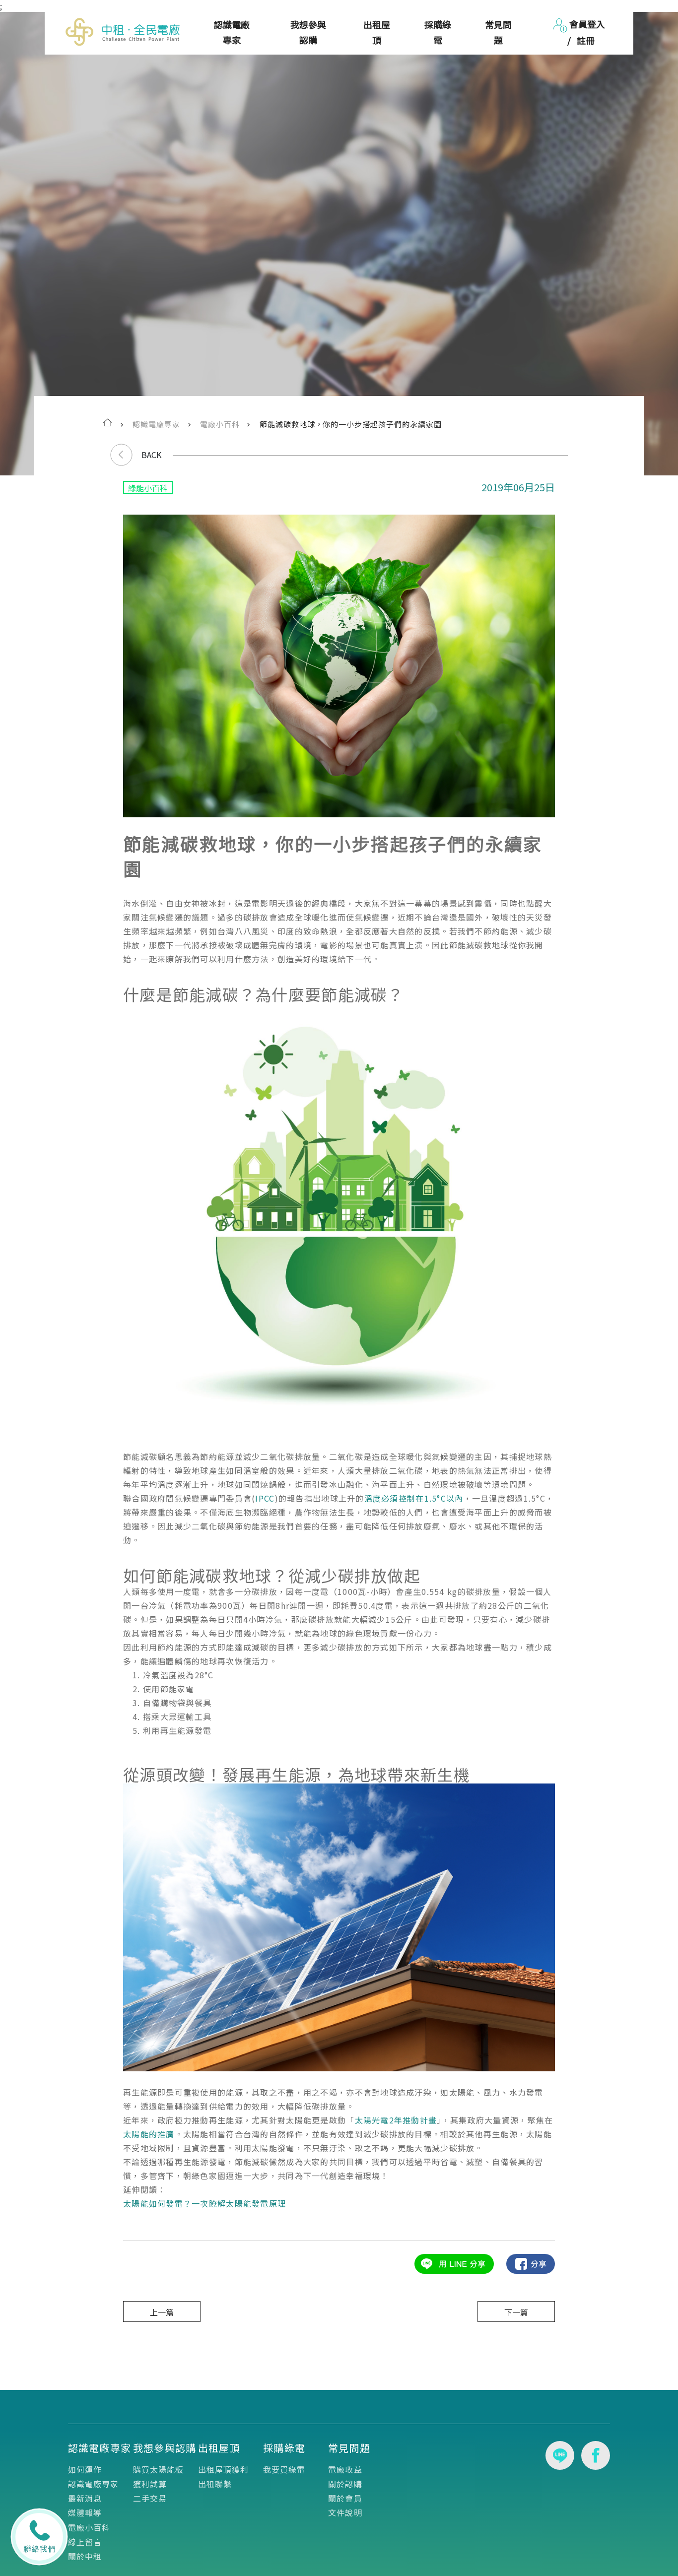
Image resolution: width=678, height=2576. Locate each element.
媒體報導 (85, 2512)
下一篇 (516, 2312)
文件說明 (345, 2512)
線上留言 (85, 2542)
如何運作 (85, 2469)
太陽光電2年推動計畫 (396, 2120)
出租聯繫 (215, 2484)
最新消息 (85, 2498)
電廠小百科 (89, 2527)
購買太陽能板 (159, 2469)
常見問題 (498, 32)
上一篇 (162, 2312)
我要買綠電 (284, 2469)
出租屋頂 (377, 32)
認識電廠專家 (232, 32)
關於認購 (345, 2484)
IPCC (265, 1498)
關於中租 (85, 2556)
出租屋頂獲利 (224, 2469)
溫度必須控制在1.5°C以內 (414, 1498)
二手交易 (150, 2498)
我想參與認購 (308, 32)
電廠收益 (345, 2469)
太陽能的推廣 (149, 2134)
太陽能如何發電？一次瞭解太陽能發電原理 (204, 2203)
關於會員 (345, 2498)
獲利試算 (150, 2484)
